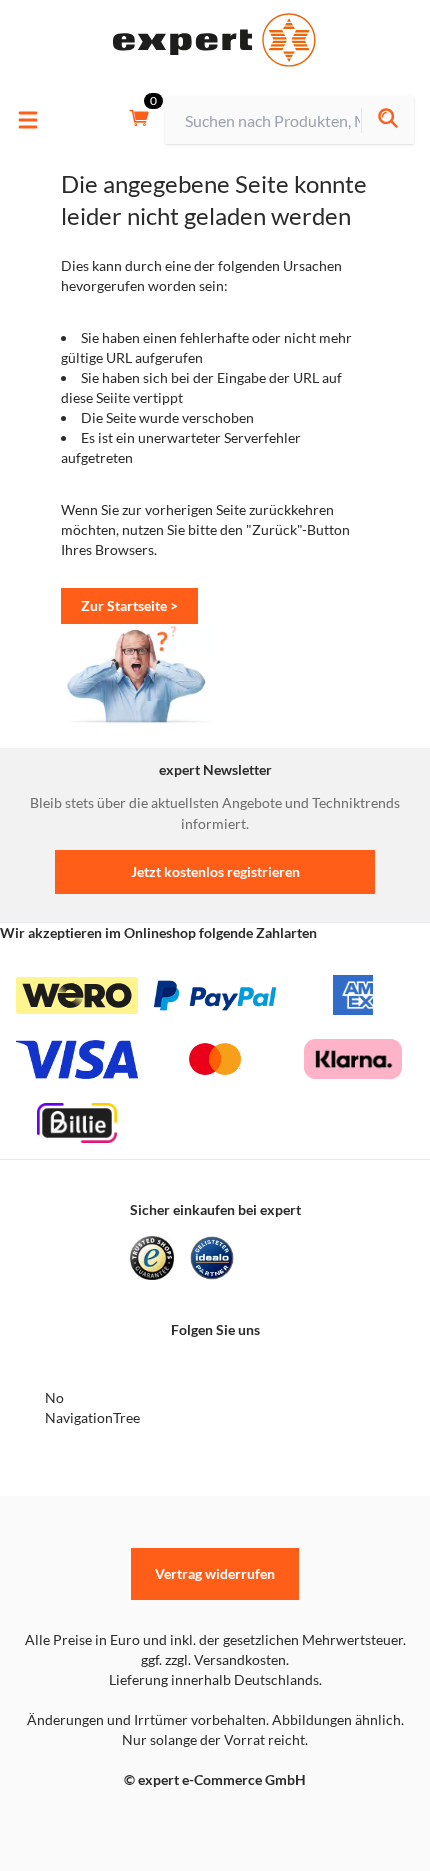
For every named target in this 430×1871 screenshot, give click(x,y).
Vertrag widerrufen (215, 1573)
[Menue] (28, 120)
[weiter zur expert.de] (96, 1822)
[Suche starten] (387, 120)
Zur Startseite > (129, 605)
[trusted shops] (152, 1258)
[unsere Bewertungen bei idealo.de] (212, 1258)
